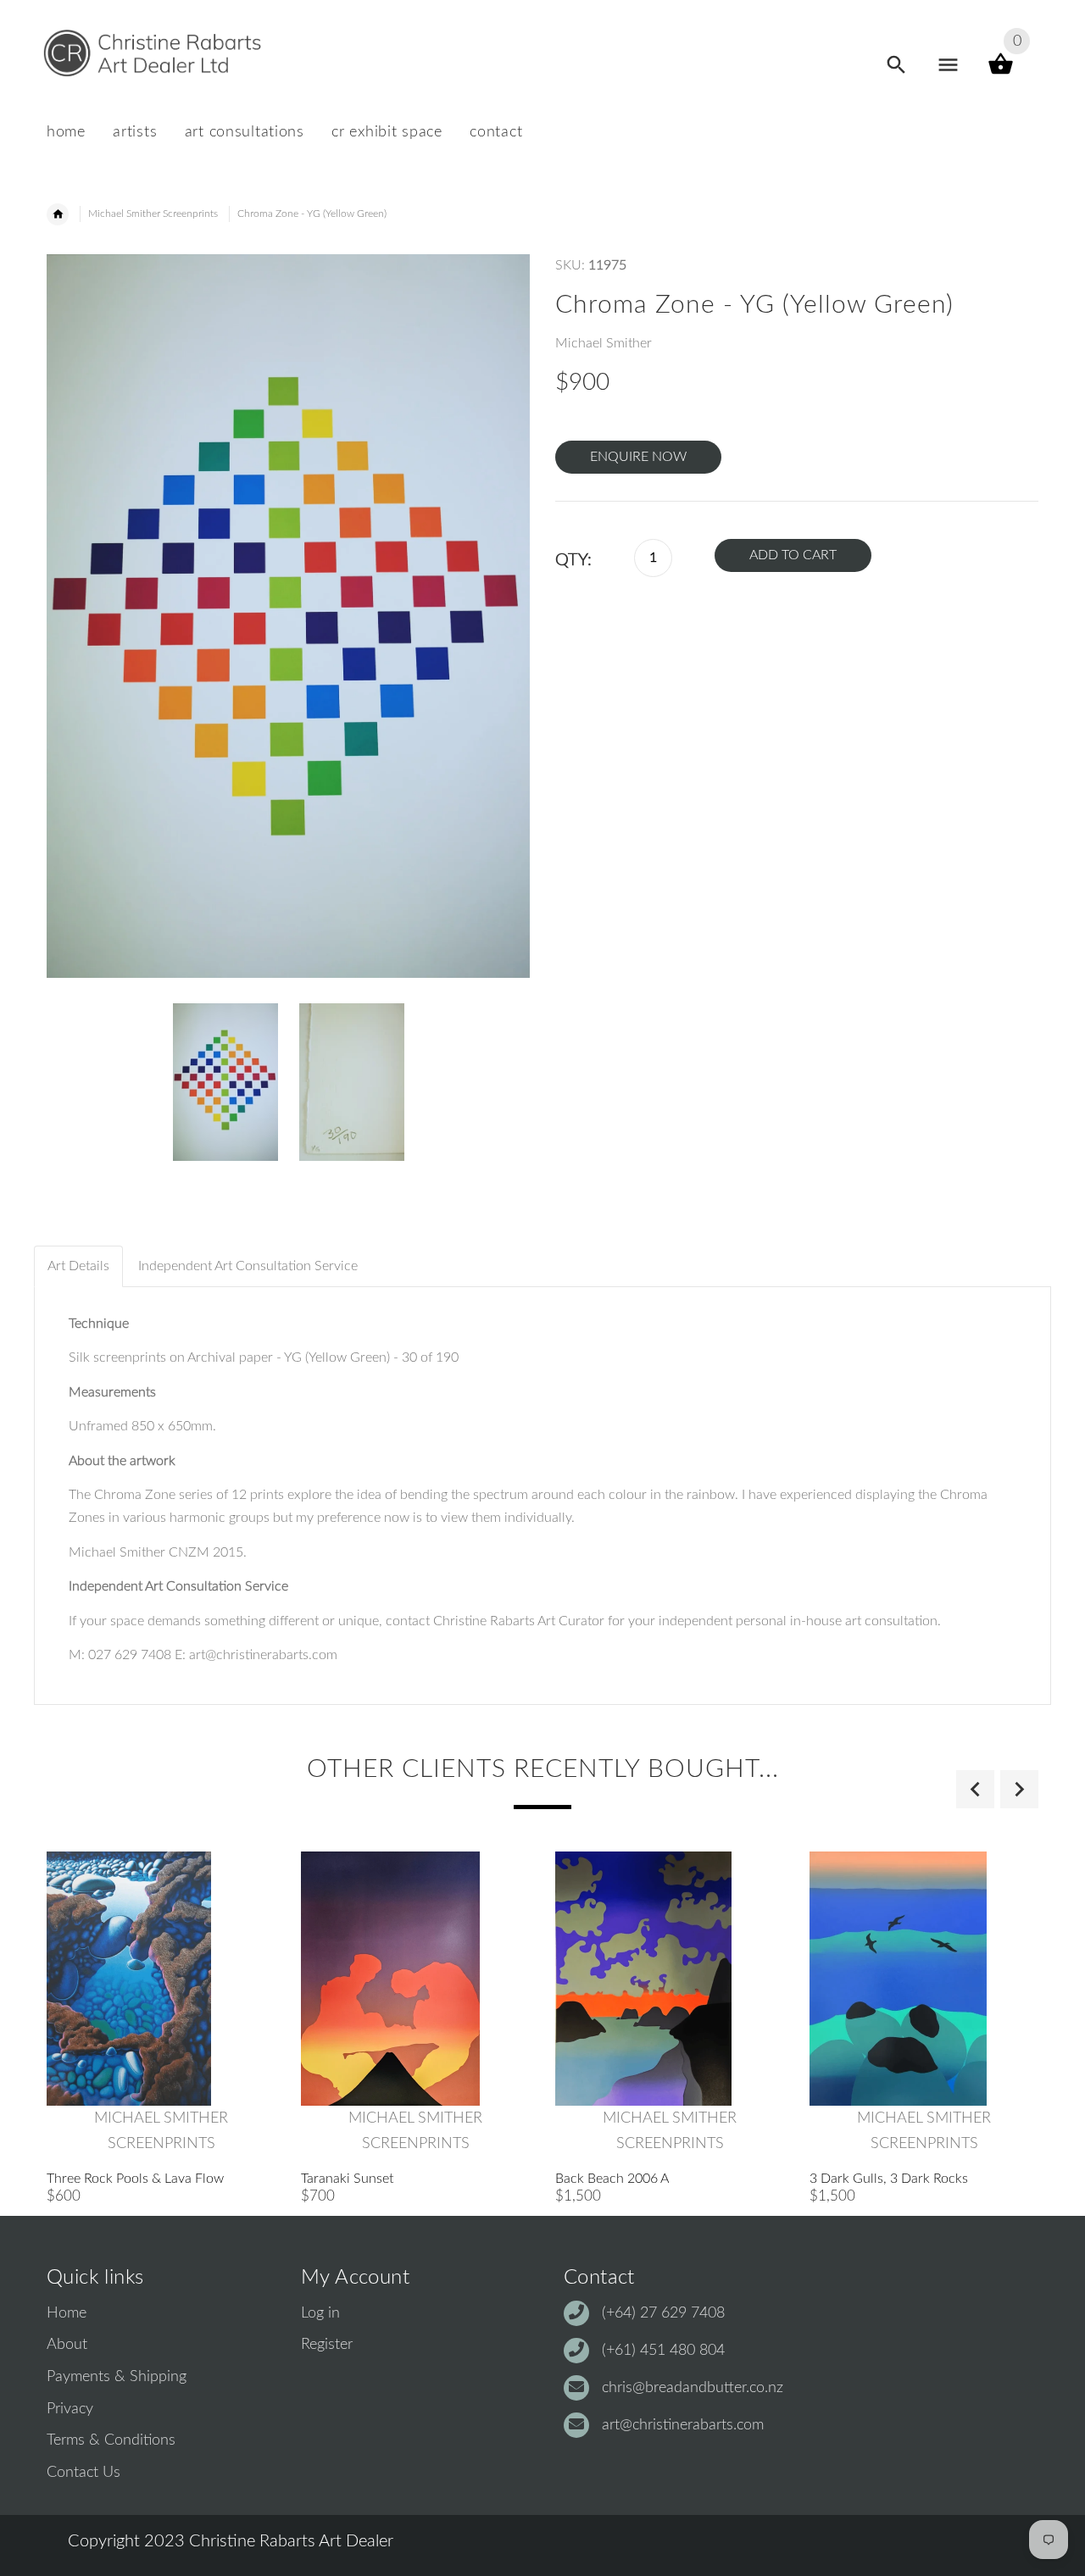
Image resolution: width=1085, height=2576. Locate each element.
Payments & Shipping (117, 2377)
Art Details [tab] (78, 1266)
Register (327, 2345)
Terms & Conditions (111, 2440)
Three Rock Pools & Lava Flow (135, 2179)
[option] (225, 1082)
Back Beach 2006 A (612, 2179)
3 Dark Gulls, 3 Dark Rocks (889, 2179)
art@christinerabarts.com (683, 2425)
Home (67, 2313)
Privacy (70, 2409)
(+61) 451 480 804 (663, 2351)
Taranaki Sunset (347, 2179)
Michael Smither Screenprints (153, 214)
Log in (320, 2313)
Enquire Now (638, 457)
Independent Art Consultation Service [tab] (248, 1266)
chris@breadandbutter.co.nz (693, 2388)
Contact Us (83, 2473)
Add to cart (793, 555)
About (67, 2345)
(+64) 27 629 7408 (663, 2313)
